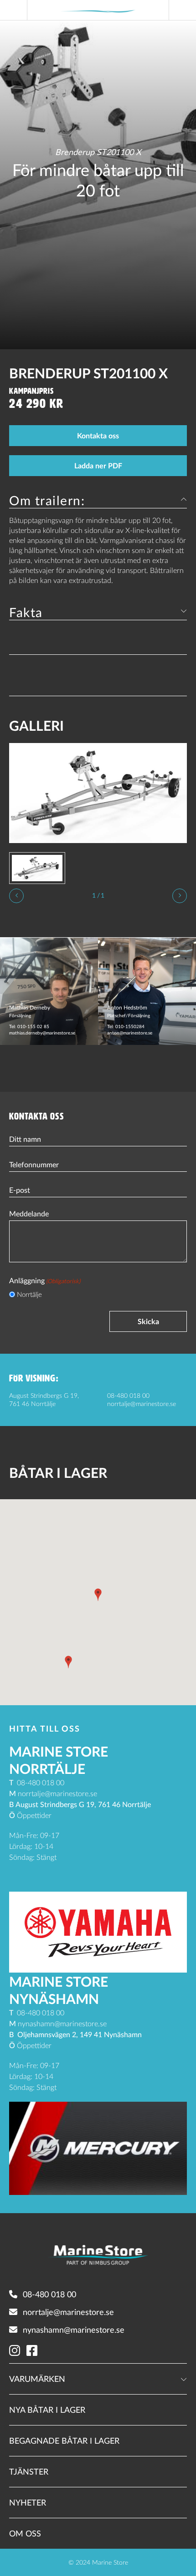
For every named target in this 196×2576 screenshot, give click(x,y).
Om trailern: (47, 500)
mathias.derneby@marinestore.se (42, 1033)
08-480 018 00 (128, 1395)
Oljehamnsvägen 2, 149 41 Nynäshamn (80, 2034)
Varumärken (37, 2379)
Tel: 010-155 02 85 (29, 1026)
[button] (98, 1595)
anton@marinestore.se (130, 1033)
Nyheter (28, 2502)
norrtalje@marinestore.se (142, 1403)
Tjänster (29, 2471)
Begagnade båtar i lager (64, 2440)
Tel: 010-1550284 (126, 1026)
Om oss (25, 2533)
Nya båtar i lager (47, 2410)
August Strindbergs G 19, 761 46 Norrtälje (83, 1804)
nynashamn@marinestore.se (74, 2330)
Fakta (26, 612)
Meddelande (29, 1214)
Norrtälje (29, 1294)
